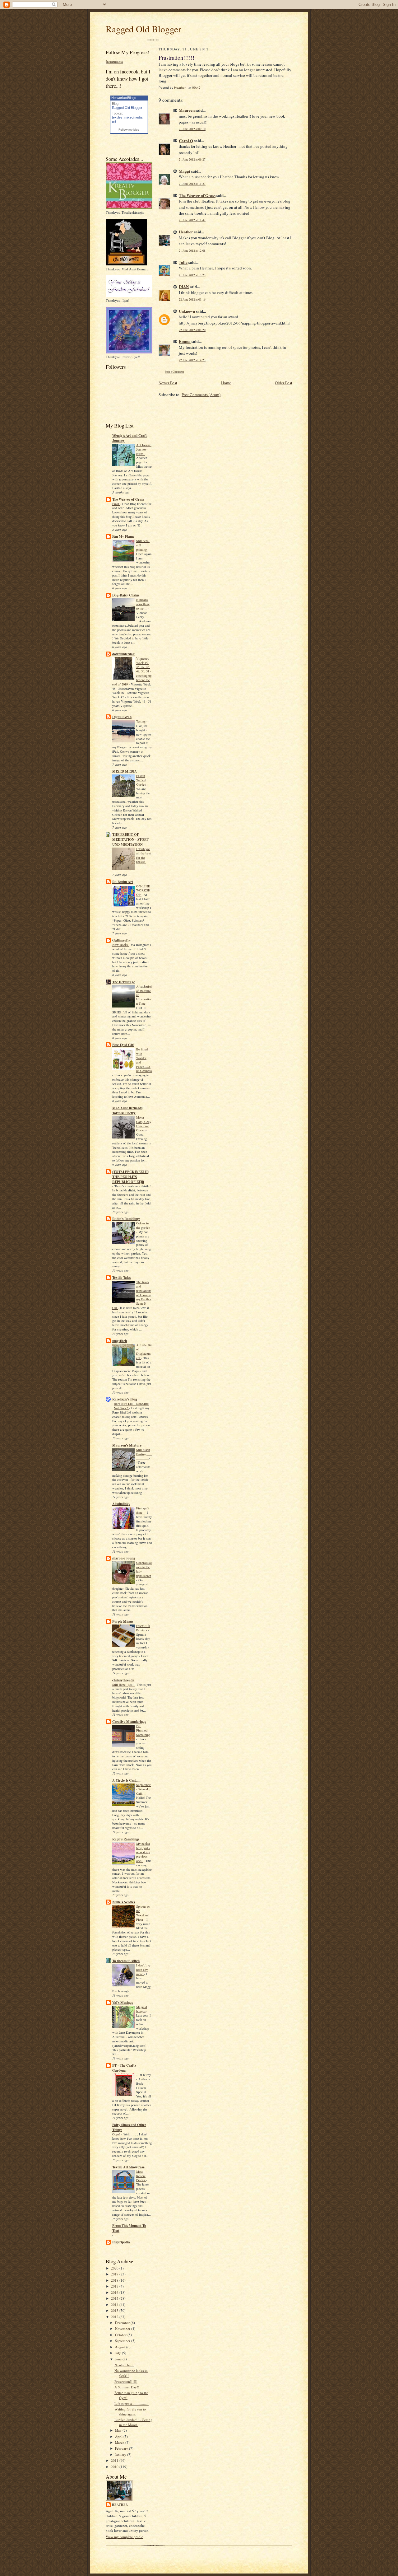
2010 (115, 2467)
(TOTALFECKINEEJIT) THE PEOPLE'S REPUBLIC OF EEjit (131, 1177)
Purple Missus (123, 1621)
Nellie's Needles (124, 1902)
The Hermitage (124, 982)
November (123, 2328)
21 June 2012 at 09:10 (192, 129)
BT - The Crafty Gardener (124, 2068)
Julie (183, 262)
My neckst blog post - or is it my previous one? (143, 1852)
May (119, 2430)
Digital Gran (122, 717)
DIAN (184, 286)
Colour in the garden (143, 1225)
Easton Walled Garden (142, 780)
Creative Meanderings (129, 1722)
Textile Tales (121, 1278)
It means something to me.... (143, 604)
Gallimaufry (122, 940)
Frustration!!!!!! (126, 2381)
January (121, 2454)
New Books (120, 945)
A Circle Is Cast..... (126, 1780)
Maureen (187, 110)
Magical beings (142, 2009)
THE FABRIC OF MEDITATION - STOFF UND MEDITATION (130, 839)
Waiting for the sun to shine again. (130, 2412)
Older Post (284, 383)
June (119, 2359)
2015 (115, 2298)
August (121, 2347)
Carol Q (186, 140)
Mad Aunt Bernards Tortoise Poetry (127, 1110)
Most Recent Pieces (141, 2176)
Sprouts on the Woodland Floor (143, 1913)
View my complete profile (124, 2537)
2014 (115, 2305)
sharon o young (124, 1558)
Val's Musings (123, 2003)
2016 (115, 2292)
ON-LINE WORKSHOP (143, 891)
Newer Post (168, 383)
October (121, 2335)
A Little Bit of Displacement (144, 1351)
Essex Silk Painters (143, 1628)
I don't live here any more (143, 1970)
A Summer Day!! (127, 2387)
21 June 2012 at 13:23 (192, 275)
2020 (115, 2268)
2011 (115, 2460)
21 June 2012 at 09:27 (192, 159)
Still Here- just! (123, 1685)
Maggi (185, 171)
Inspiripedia (114, 61)
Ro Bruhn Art (123, 882)
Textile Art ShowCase (128, 2167)
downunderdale (124, 654)
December (123, 2323)
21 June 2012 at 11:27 (192, 184)
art (114, 121)
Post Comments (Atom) (201, 395)
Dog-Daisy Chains (126, 595)
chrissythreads (123, 1680)
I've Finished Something (143, 1730)
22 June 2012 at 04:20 (192, 330)
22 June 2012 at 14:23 (192, 360)
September (123, 2341)
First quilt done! (143, 1510)
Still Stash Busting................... (144, 1454)
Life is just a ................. (132, 2403)
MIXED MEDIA (125, 771)
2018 (115, 2280)
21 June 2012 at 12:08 (192, 251)
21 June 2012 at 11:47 (192, 220)
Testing (141, 721)
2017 (115, 2286)
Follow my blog (129, 130)
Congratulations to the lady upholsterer (144, 1569)
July (118, 2353)
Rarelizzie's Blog (125, 1399)
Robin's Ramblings (126, 1219)
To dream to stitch (126, 1961)
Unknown (187, 311)
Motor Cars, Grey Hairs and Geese (144, 1124)
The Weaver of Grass (128, 499)
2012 (115, 2317)
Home (226, 383)
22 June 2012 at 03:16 (192, 299)
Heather (120, 2504)
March (120, 2442)
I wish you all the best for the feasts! (143, 855)
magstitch (120, 1341)
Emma (185, 341)
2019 (115, 2274)
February (122, 2448)
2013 (115, 2310)
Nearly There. (124, 2365)
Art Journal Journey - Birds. (144, 449)
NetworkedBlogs (124, 98)
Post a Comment (174, 372)
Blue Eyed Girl (123, 1045)
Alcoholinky (121, 1504)
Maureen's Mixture (127, 1445)
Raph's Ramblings (126, 1839)
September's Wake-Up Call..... (144, 1789)
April (119, 2436)
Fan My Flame (123, 536)
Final (116, 504)
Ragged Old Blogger (143, 29)
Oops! (117, 2134)
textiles (117, 117)
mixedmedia (133, 117)
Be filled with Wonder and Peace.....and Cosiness (144, 1060)
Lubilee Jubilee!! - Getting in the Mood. (133, 2422)
